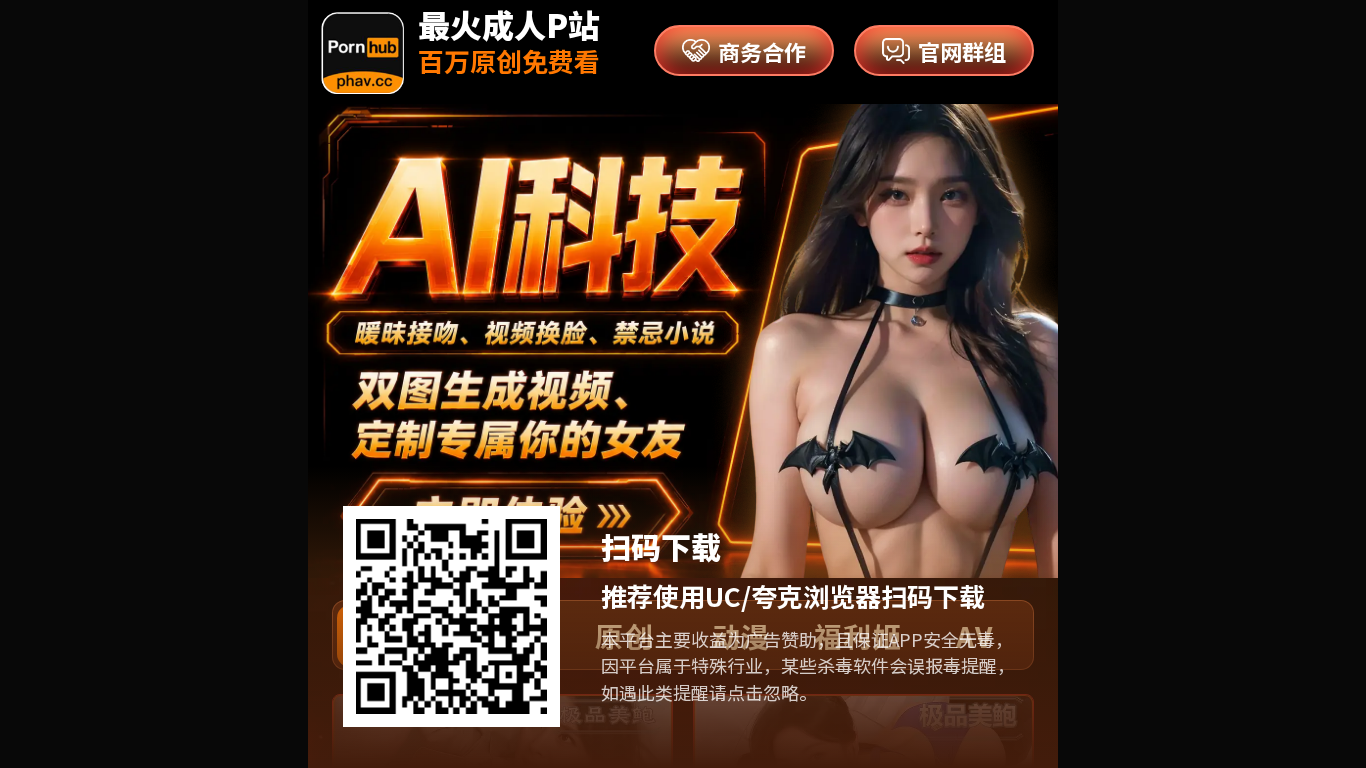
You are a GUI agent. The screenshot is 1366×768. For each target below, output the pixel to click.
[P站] (362, 53)
